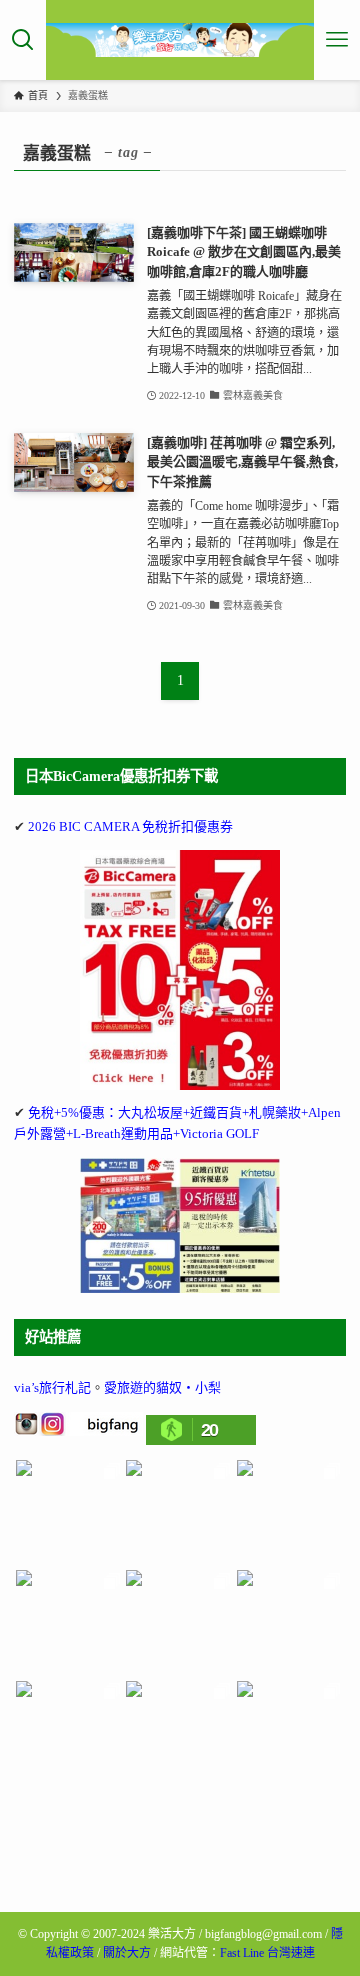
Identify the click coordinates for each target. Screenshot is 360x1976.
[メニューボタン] (337, 40)
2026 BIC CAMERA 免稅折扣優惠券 (130, 826)
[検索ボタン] (23, 40)
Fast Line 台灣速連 (267, 1953)
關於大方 (127, 1953)
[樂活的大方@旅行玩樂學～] (180, 40)
